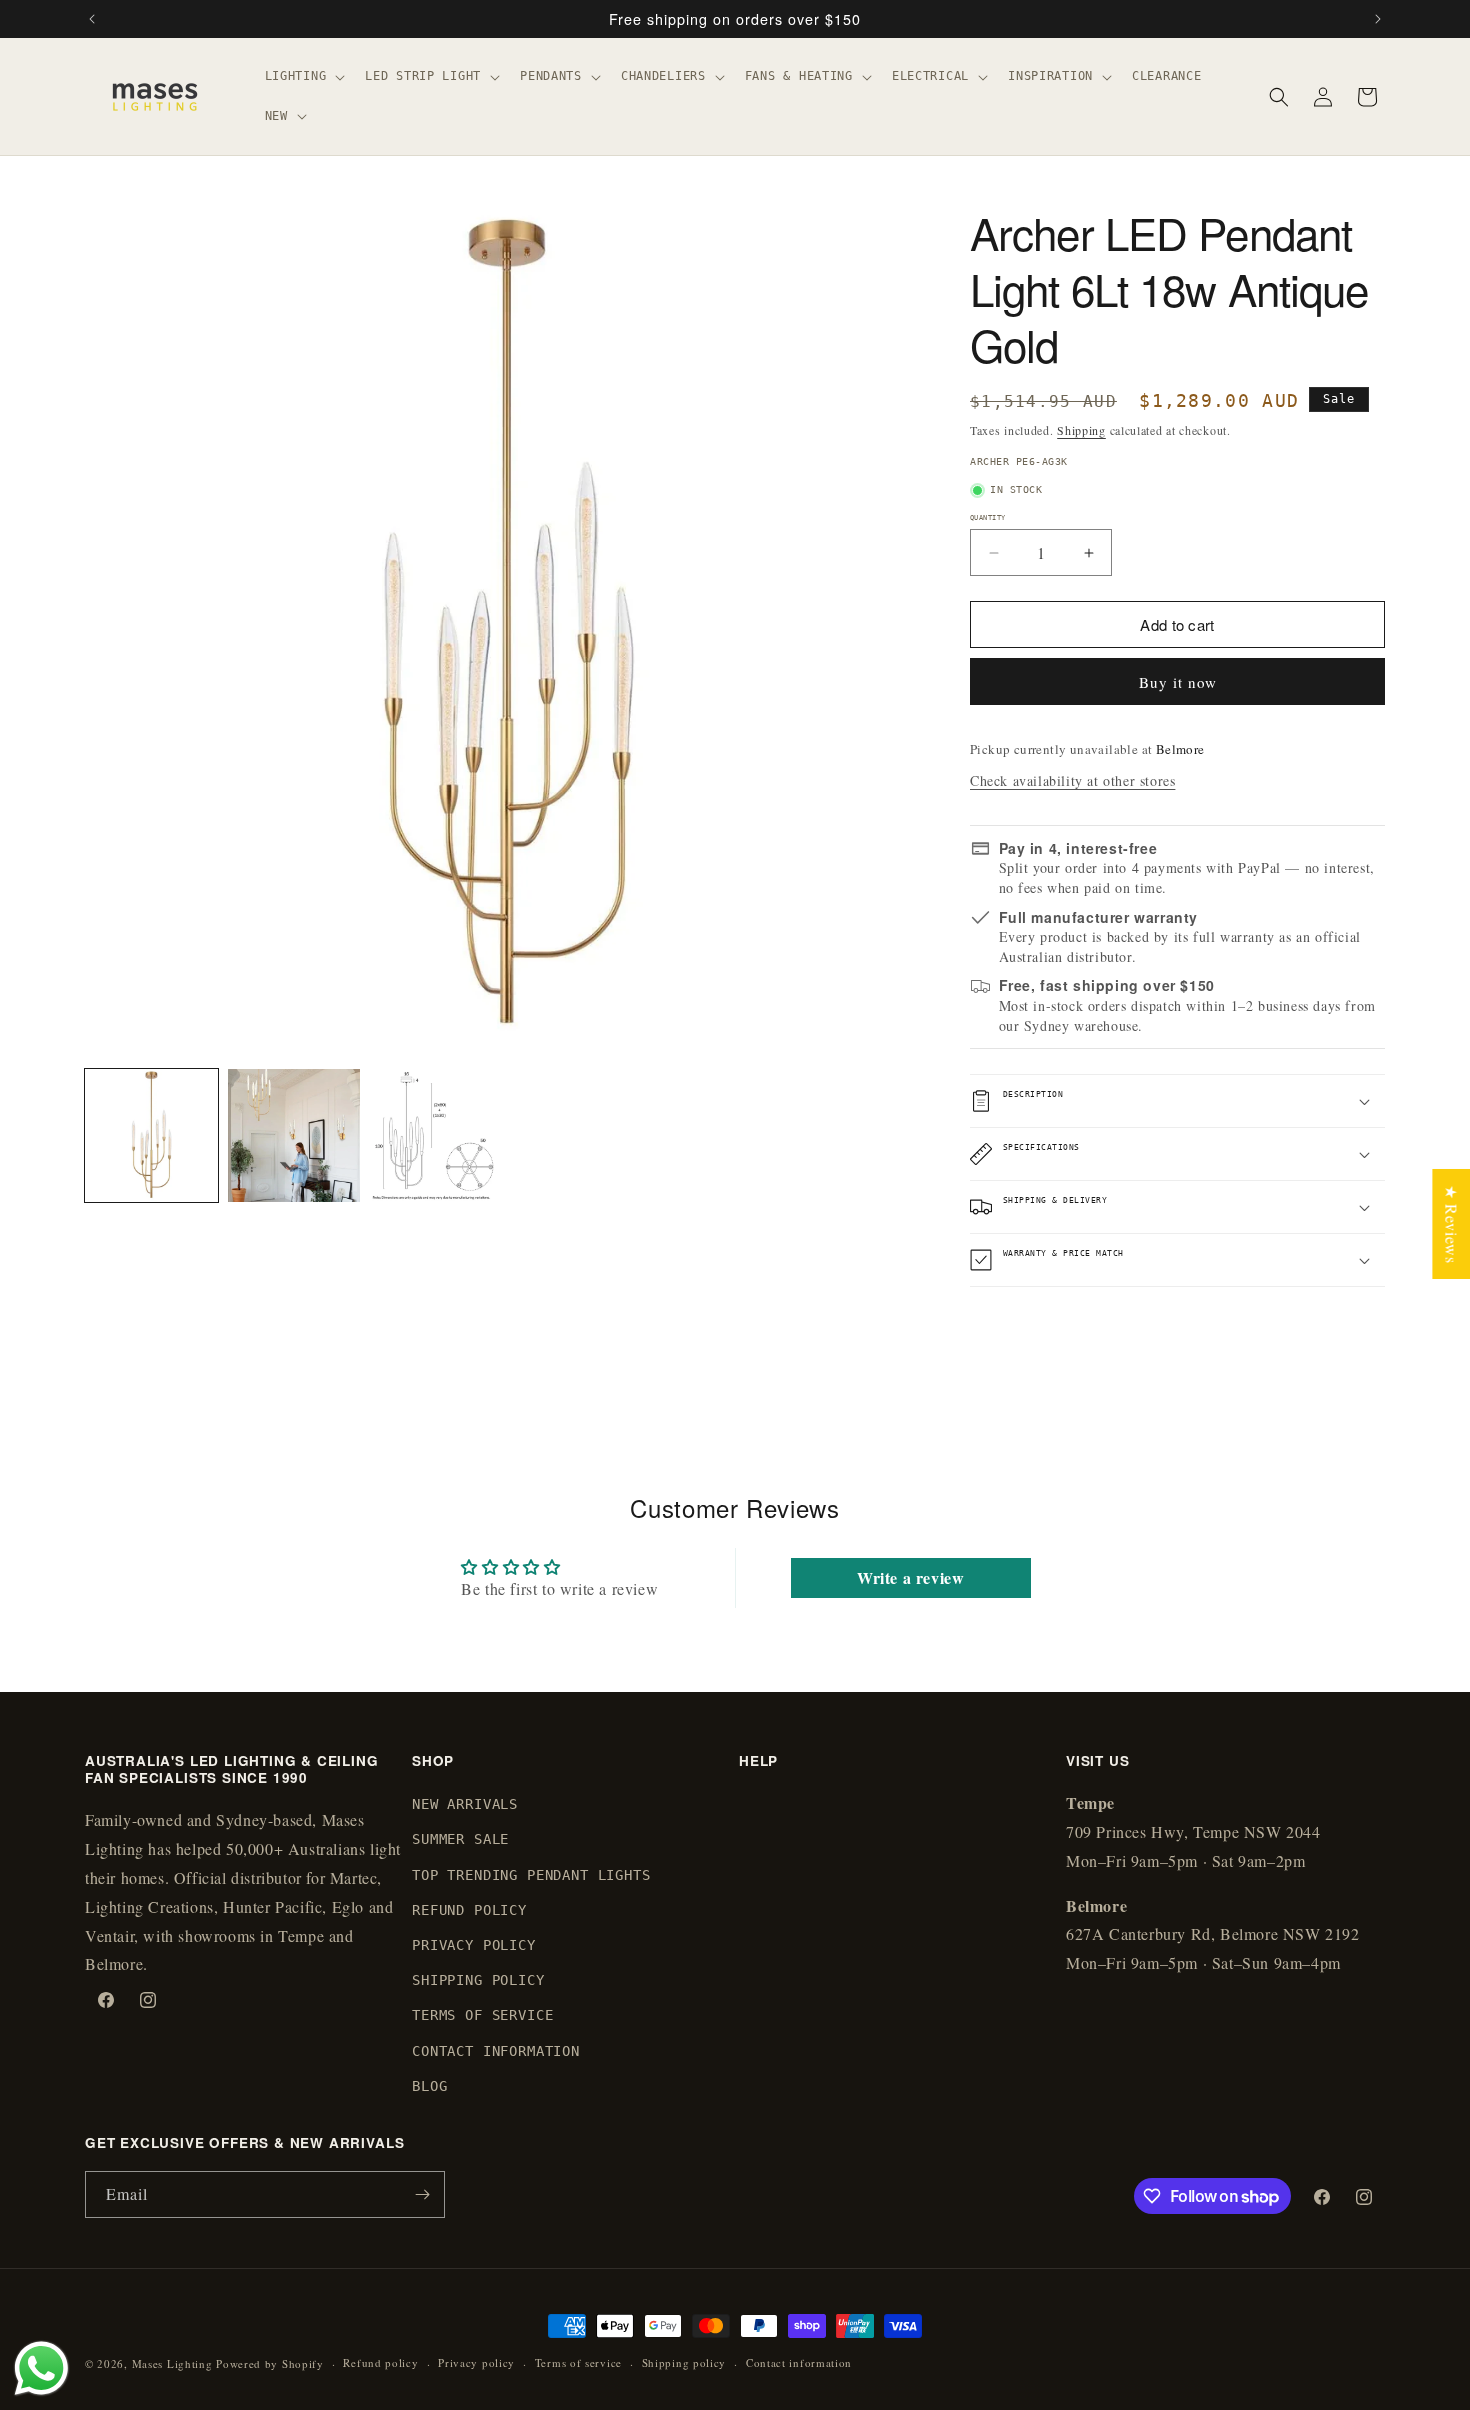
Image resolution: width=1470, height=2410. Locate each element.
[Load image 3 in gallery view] (436, 1135)
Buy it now (1178, 682)
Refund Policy (469, 1910)
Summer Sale (460, 1840)
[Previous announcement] (92, 19)
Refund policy (380, 2362)
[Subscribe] (422, 2194)
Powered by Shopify (270, 2363)
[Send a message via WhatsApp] (41, 2368)
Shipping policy (684, 2362)
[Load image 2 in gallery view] (294, 1135)
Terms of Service (482, 2016)
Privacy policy (476, 2362)
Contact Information (496, 2051)
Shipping (1081, 430)
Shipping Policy (478, 1980)
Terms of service (578, 2362)
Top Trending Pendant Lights (531, 1875)
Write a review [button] (910, 1577)
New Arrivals (465, 1804)
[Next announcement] (1378, 19)
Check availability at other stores (1072, 780)
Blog (429, 2086)
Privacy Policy (474, 1945)
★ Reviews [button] (1451, 1224)
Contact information (799, 2362)
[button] (303, 77)
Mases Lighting (172, 2363)
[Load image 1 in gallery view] (151, 1135)
